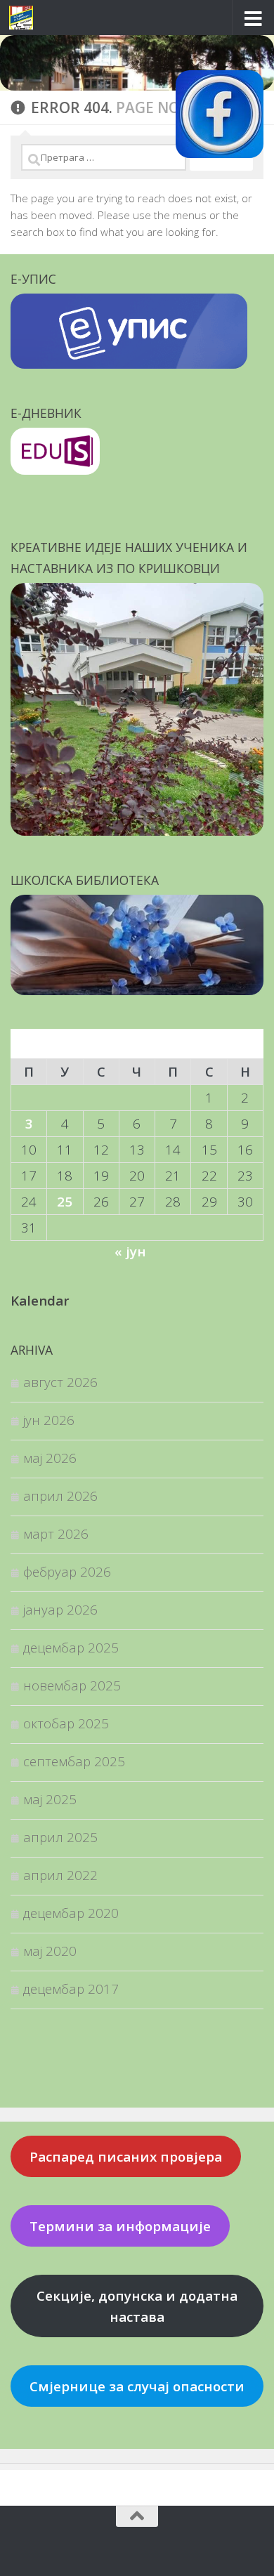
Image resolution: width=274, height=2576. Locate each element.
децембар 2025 (71, 1647)
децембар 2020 (71, 1913)
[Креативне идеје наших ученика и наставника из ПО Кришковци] (137, 830)
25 (65, 1201)
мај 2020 (50, 1951)
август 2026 (60, 1382)
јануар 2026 (60, 1609)
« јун (130, 1251)
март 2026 (56, 1533)
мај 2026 (50, 1458)
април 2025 (60, 1837)
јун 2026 (49, 1420)
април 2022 (60, 1875)
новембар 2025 (72, 1685)
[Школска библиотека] (137, 990)
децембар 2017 (71, 1989)
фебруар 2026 (67, 1571)
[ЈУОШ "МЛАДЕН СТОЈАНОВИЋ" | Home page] (25, 18)
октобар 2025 (66, 1723)
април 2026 (60, 1496)
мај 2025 (50, 1799)
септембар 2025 (74, 1761)
